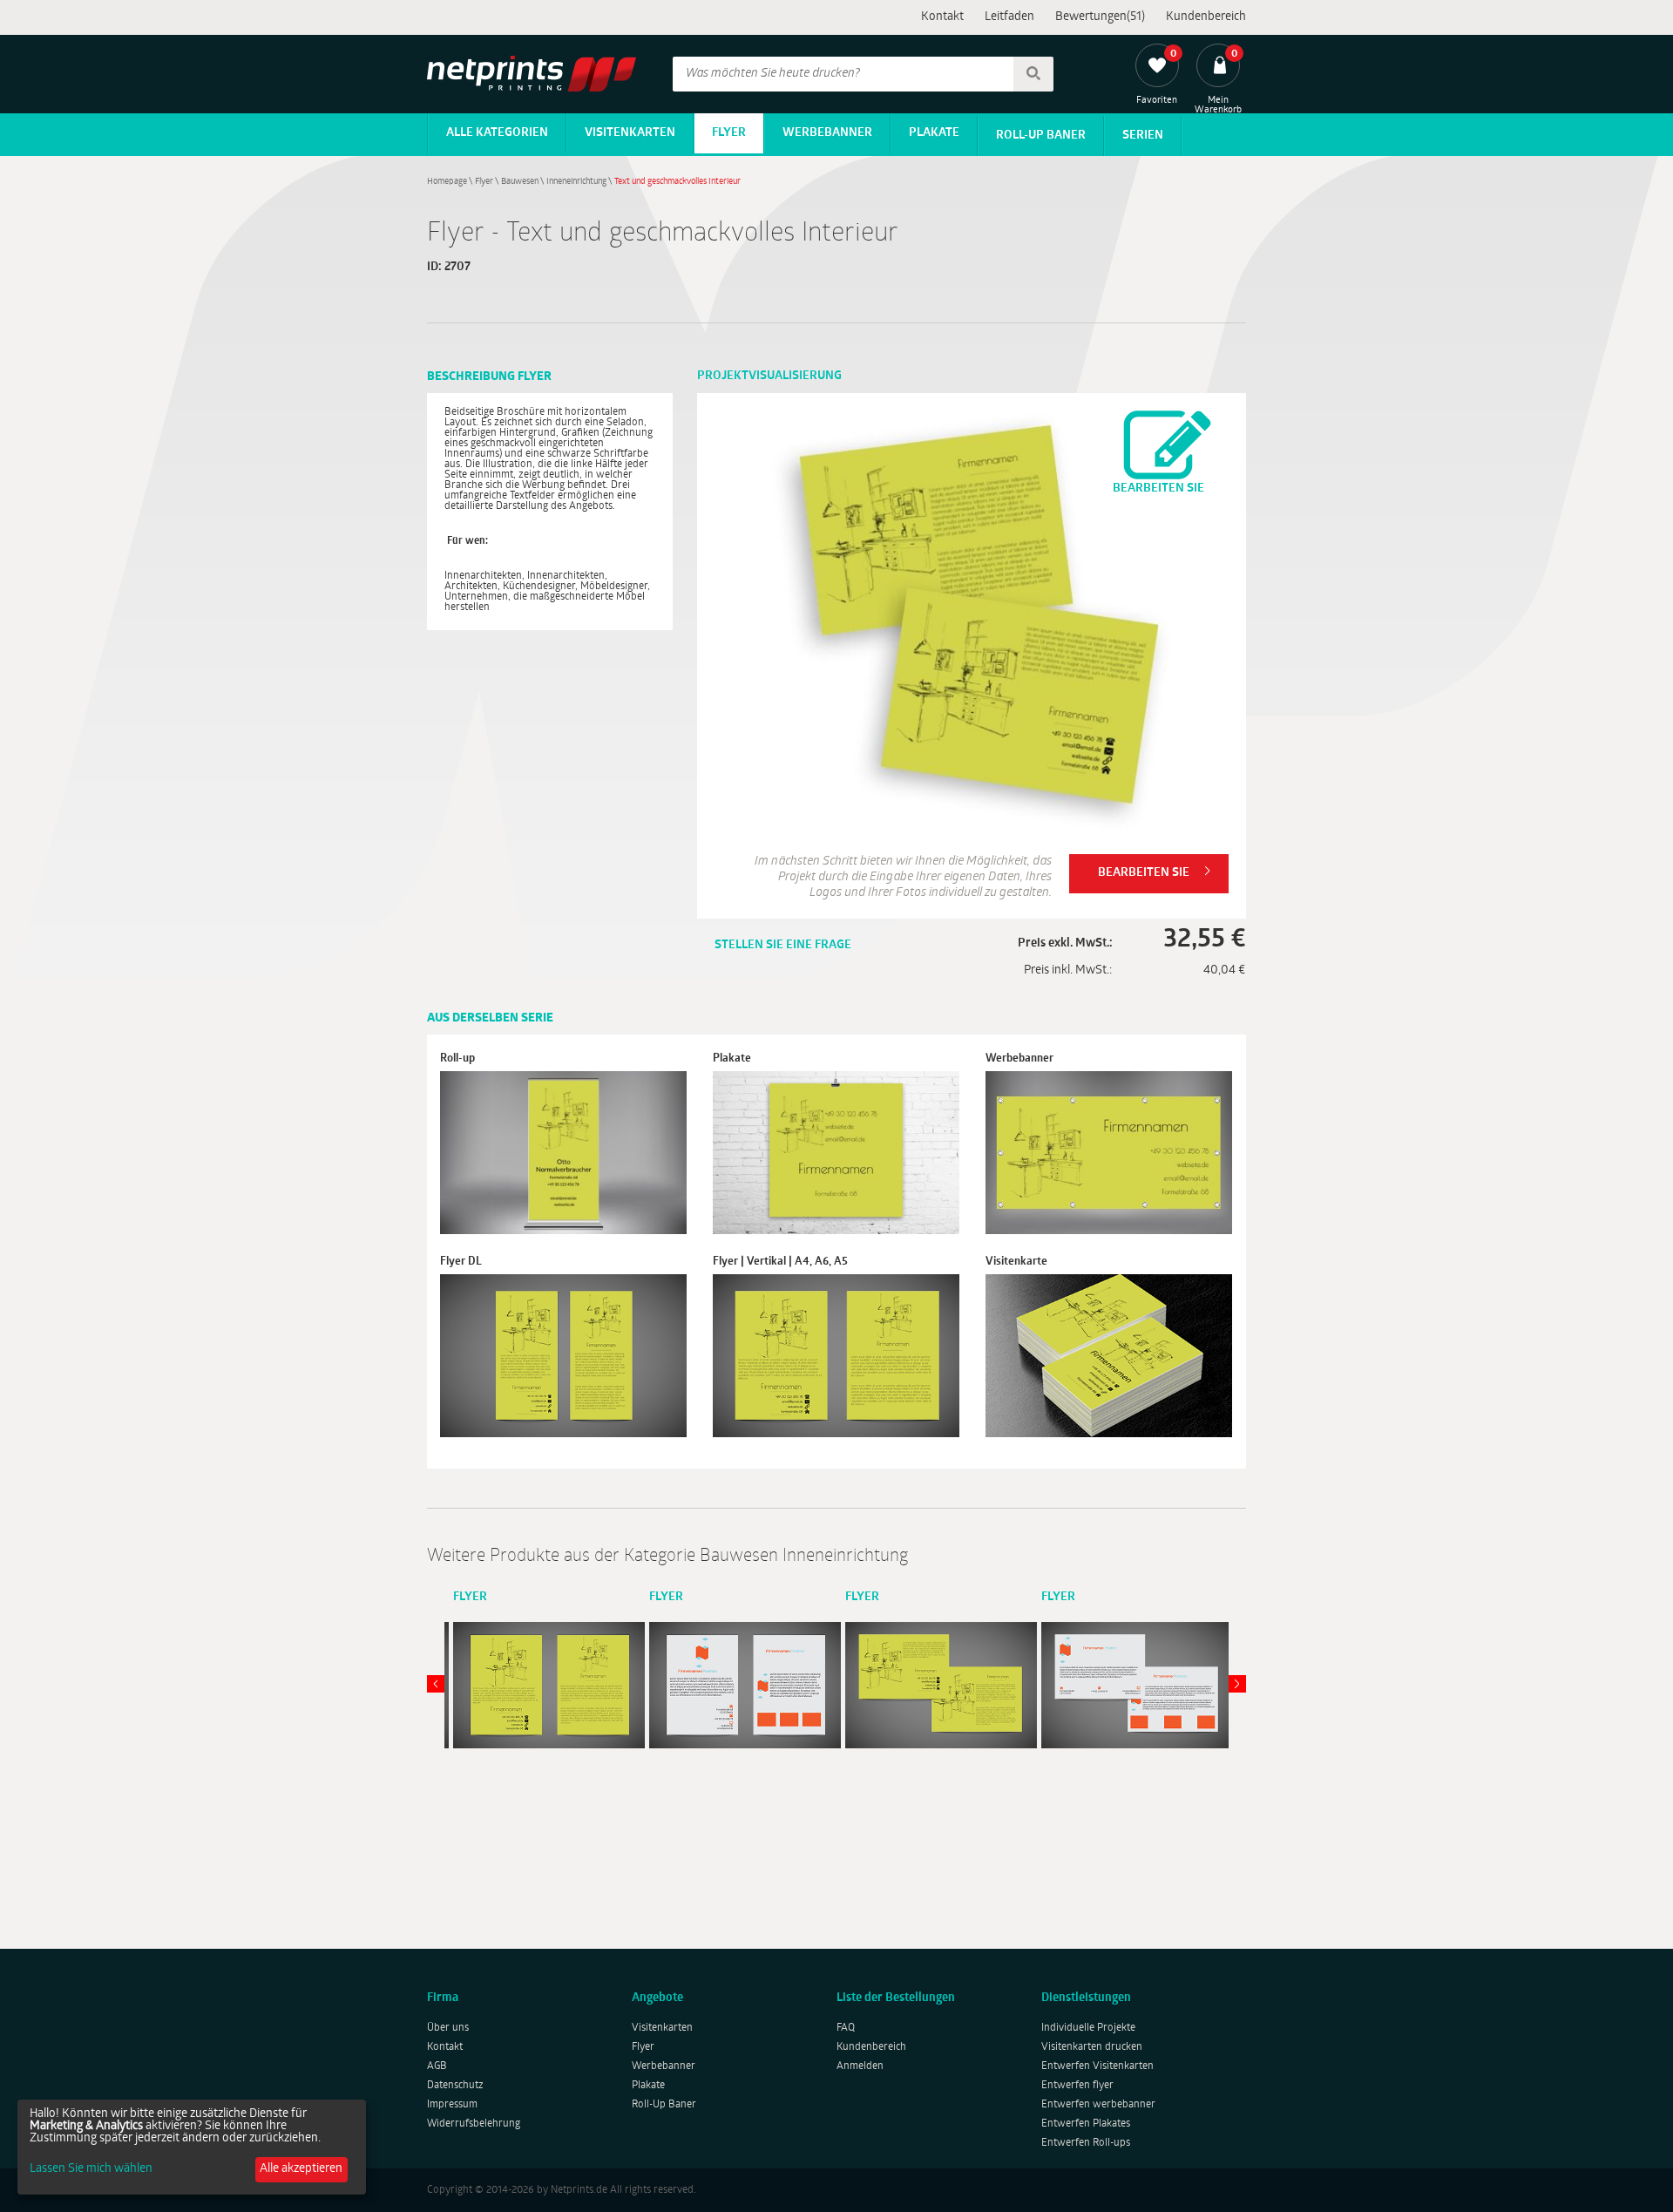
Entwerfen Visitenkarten (1097, 2066)
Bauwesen (520, 182)
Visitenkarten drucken (1092, 2047)
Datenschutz (455, 2086)
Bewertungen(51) (1100, 17)
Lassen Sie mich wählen (91, 2169)
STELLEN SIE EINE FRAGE (783, 945)
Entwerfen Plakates (1086, 2124)
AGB (437, 2066)
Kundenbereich (1206, 17)
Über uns (448, 2028)
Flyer (729, 133)
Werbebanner (827, 133)
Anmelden (860, 2066)
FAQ (846, 2028)
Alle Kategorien (497, 133)
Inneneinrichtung (576, 182)
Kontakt (942, 17)
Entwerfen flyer (1077, 2086)
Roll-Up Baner (1041, 136)
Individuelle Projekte (1088, 2028)
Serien (1143, 136)
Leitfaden (1009, 17)
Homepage (447, 182)
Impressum (452, 2105)
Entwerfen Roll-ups (1086, 2143)
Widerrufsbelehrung (474, 2124)
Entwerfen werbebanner (1098, 2105)
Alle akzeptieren (301, 2169)
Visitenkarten (630, 133)
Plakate (934, 133)
